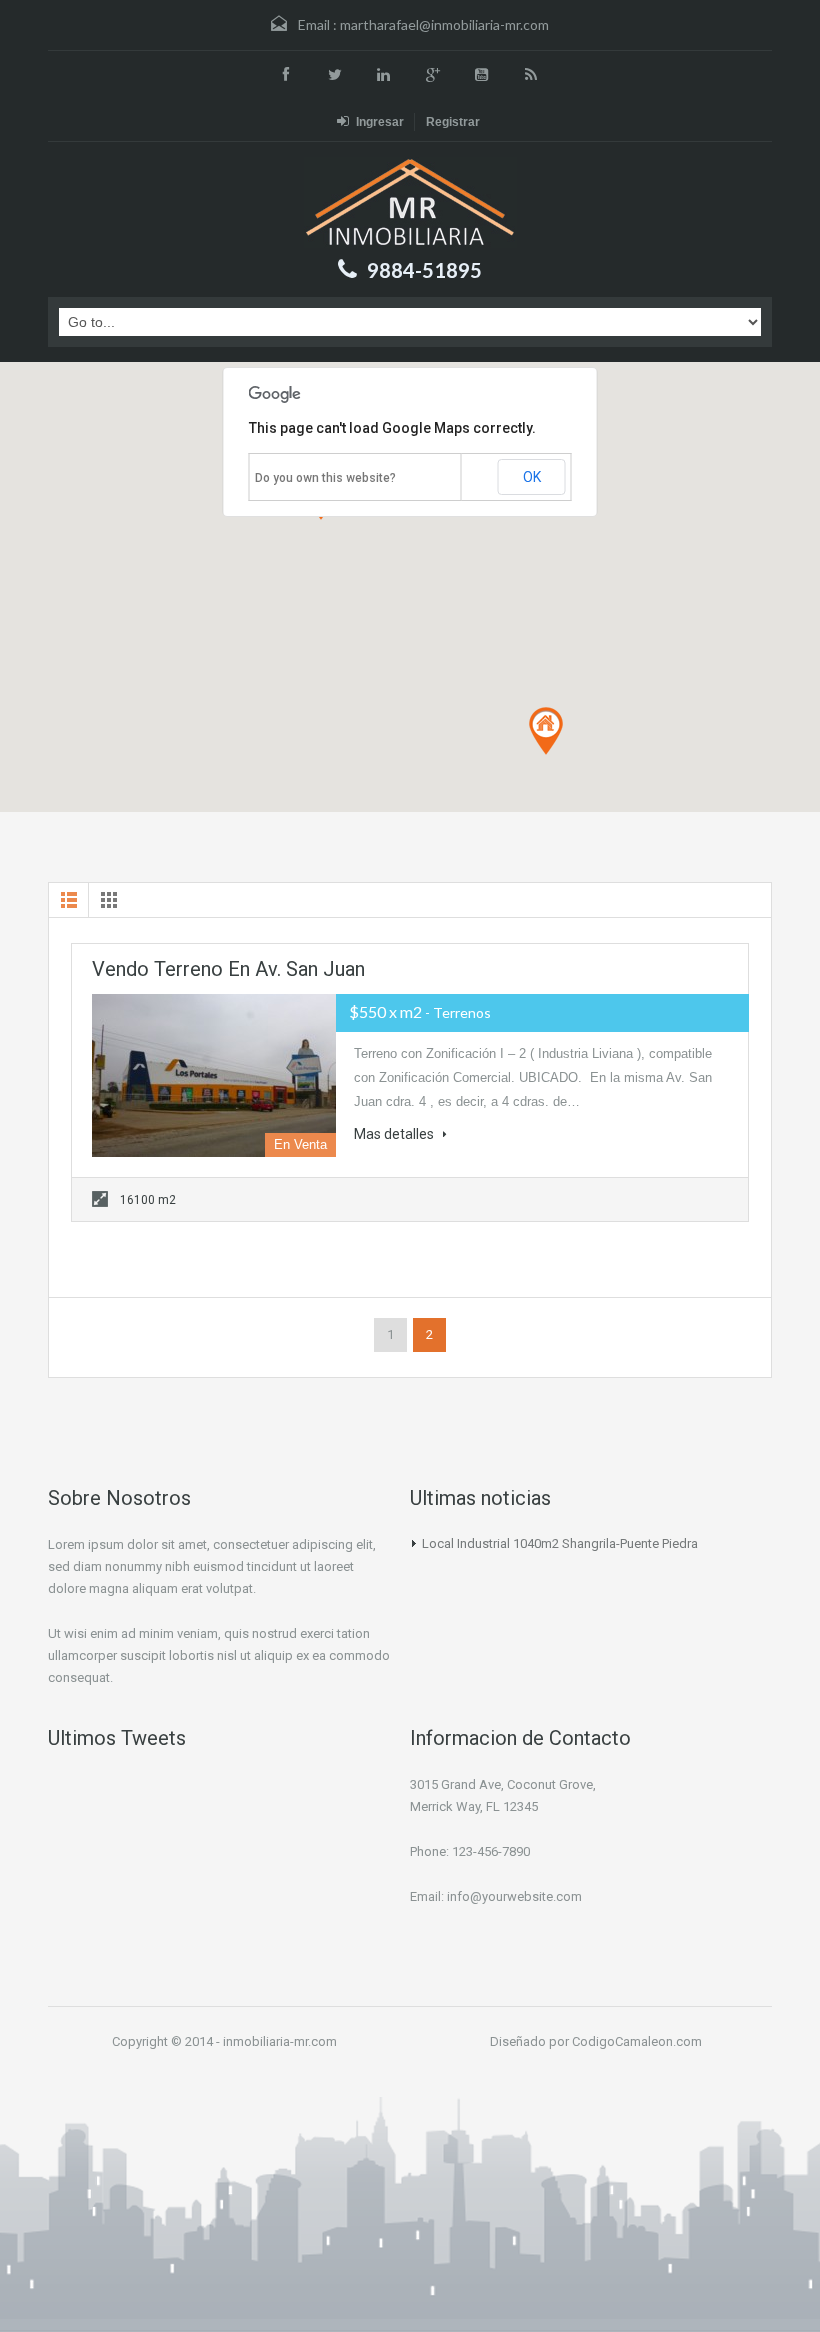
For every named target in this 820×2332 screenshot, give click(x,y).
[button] (546, 731)
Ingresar (380, 122)
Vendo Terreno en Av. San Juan (228, 969)
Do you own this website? (325, 478)
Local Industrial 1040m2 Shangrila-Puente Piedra (560, 1543)
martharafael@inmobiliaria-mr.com (444, 24)
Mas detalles (395, 1134)
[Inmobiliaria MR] (410, 202)
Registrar (453, 122)
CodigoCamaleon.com (637, 2041)
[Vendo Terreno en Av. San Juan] (214, 1075)
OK (532, 477)
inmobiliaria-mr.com (280, 2041)
